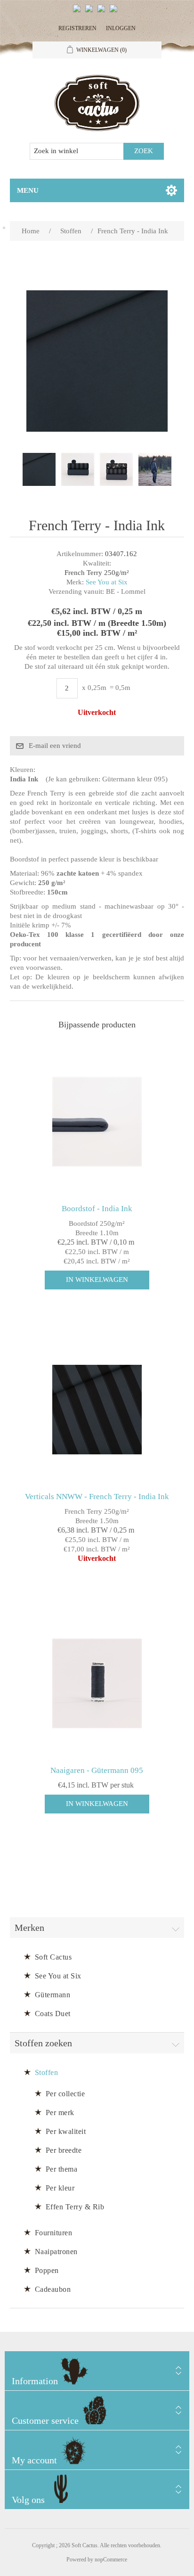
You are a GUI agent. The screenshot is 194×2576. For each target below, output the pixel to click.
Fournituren (54, 2233)
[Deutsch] (115, 12)
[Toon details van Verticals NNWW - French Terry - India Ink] (97, 1410)
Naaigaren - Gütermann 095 (97, 1770)
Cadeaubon (53, 2289)
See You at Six (107, 582)
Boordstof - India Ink (97, 1209)
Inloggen (121, 28)
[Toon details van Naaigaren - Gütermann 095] (97, 1684)
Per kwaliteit (66, 2131)
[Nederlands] (91, 12)
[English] (79, 12)
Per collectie (65, 2094)
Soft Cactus (53, 1957)
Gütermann (53, 1995)
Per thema (62, 2169)
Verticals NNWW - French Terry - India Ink (97, 1497)
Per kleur (60, 2188)
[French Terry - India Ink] (39, 469)
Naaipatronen (56, 2252)
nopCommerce (111, 2560)
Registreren (77, 28)
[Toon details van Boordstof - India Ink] (97, 1121)
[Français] (103, 12)
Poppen (47, 2270)
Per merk (60, 2112)
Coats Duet (53, 2014)
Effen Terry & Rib (75, 2207)
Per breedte (64, 2150)
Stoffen (47, 2072)
